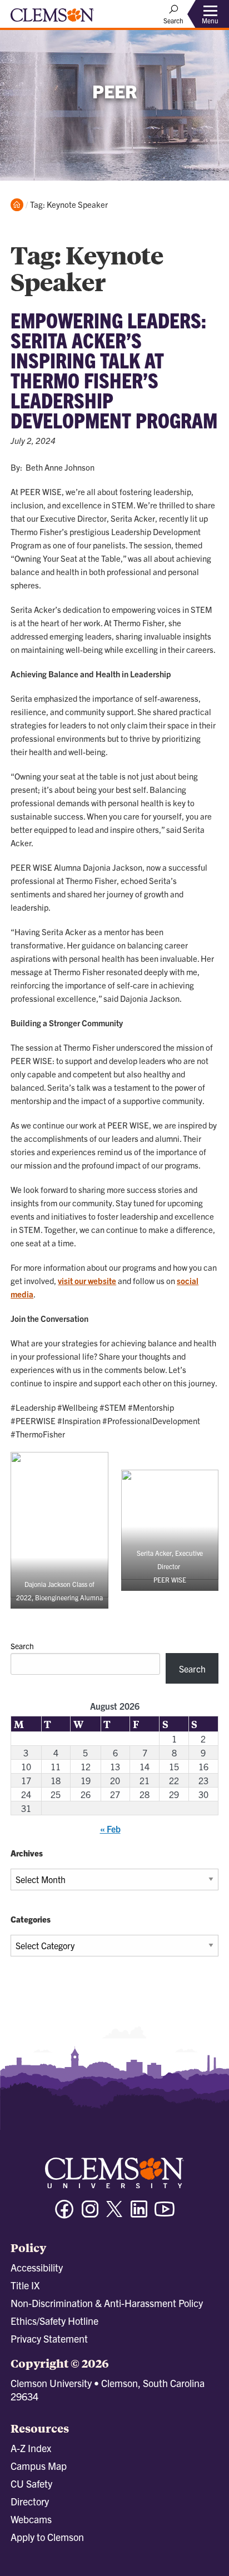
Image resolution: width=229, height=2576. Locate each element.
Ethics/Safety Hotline (54, 2321)
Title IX (25, 2285)
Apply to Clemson (47, 2537)
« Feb (110, 1829)
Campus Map (39, 2466)
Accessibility (37, 2267)
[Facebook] (64, 2214)
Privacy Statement (49, 2338)
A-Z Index (31, 2448)
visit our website (87, 1280)
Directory (30, 2501)
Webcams (31, 2519)
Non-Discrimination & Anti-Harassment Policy (107, 2303)
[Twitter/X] (114, 2215)
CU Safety (31, 2483)
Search (22, 1646)
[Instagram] (90, 2214)
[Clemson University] (52, 19)
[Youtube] (165, 2214)
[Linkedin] (139, 2214)
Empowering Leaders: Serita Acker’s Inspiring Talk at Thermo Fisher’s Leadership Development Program (114, 370)
